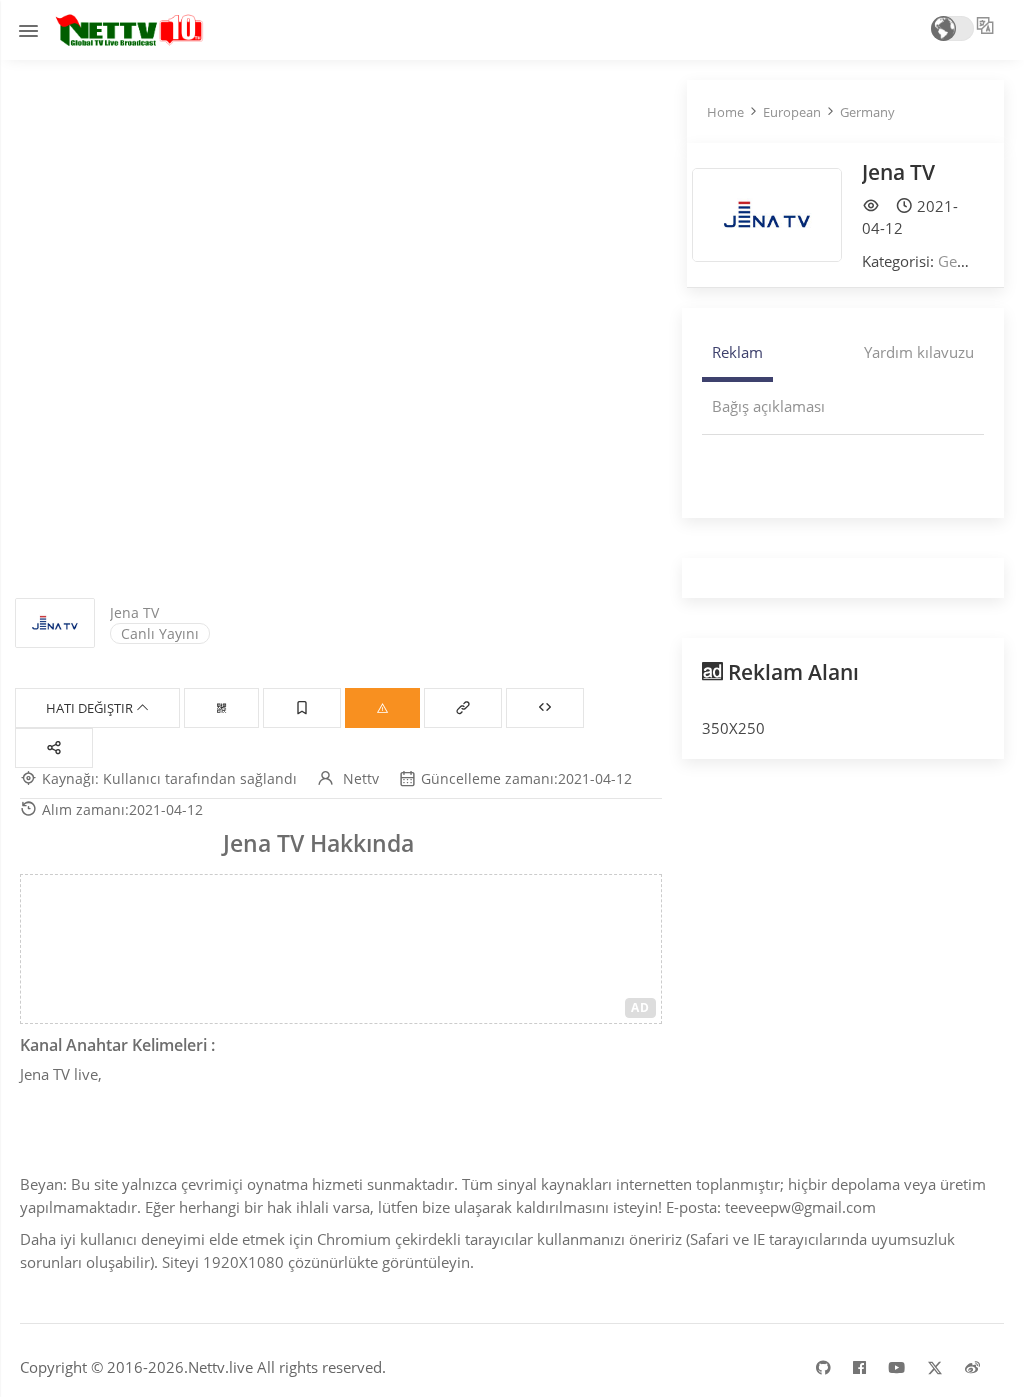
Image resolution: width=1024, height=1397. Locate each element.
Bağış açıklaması (768, 406)
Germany (867, 112)
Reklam (737, 352)
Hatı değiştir (91, 708)
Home (725, 112)
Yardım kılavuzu (919, 352)
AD (640, 1007)
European (792, 112)
